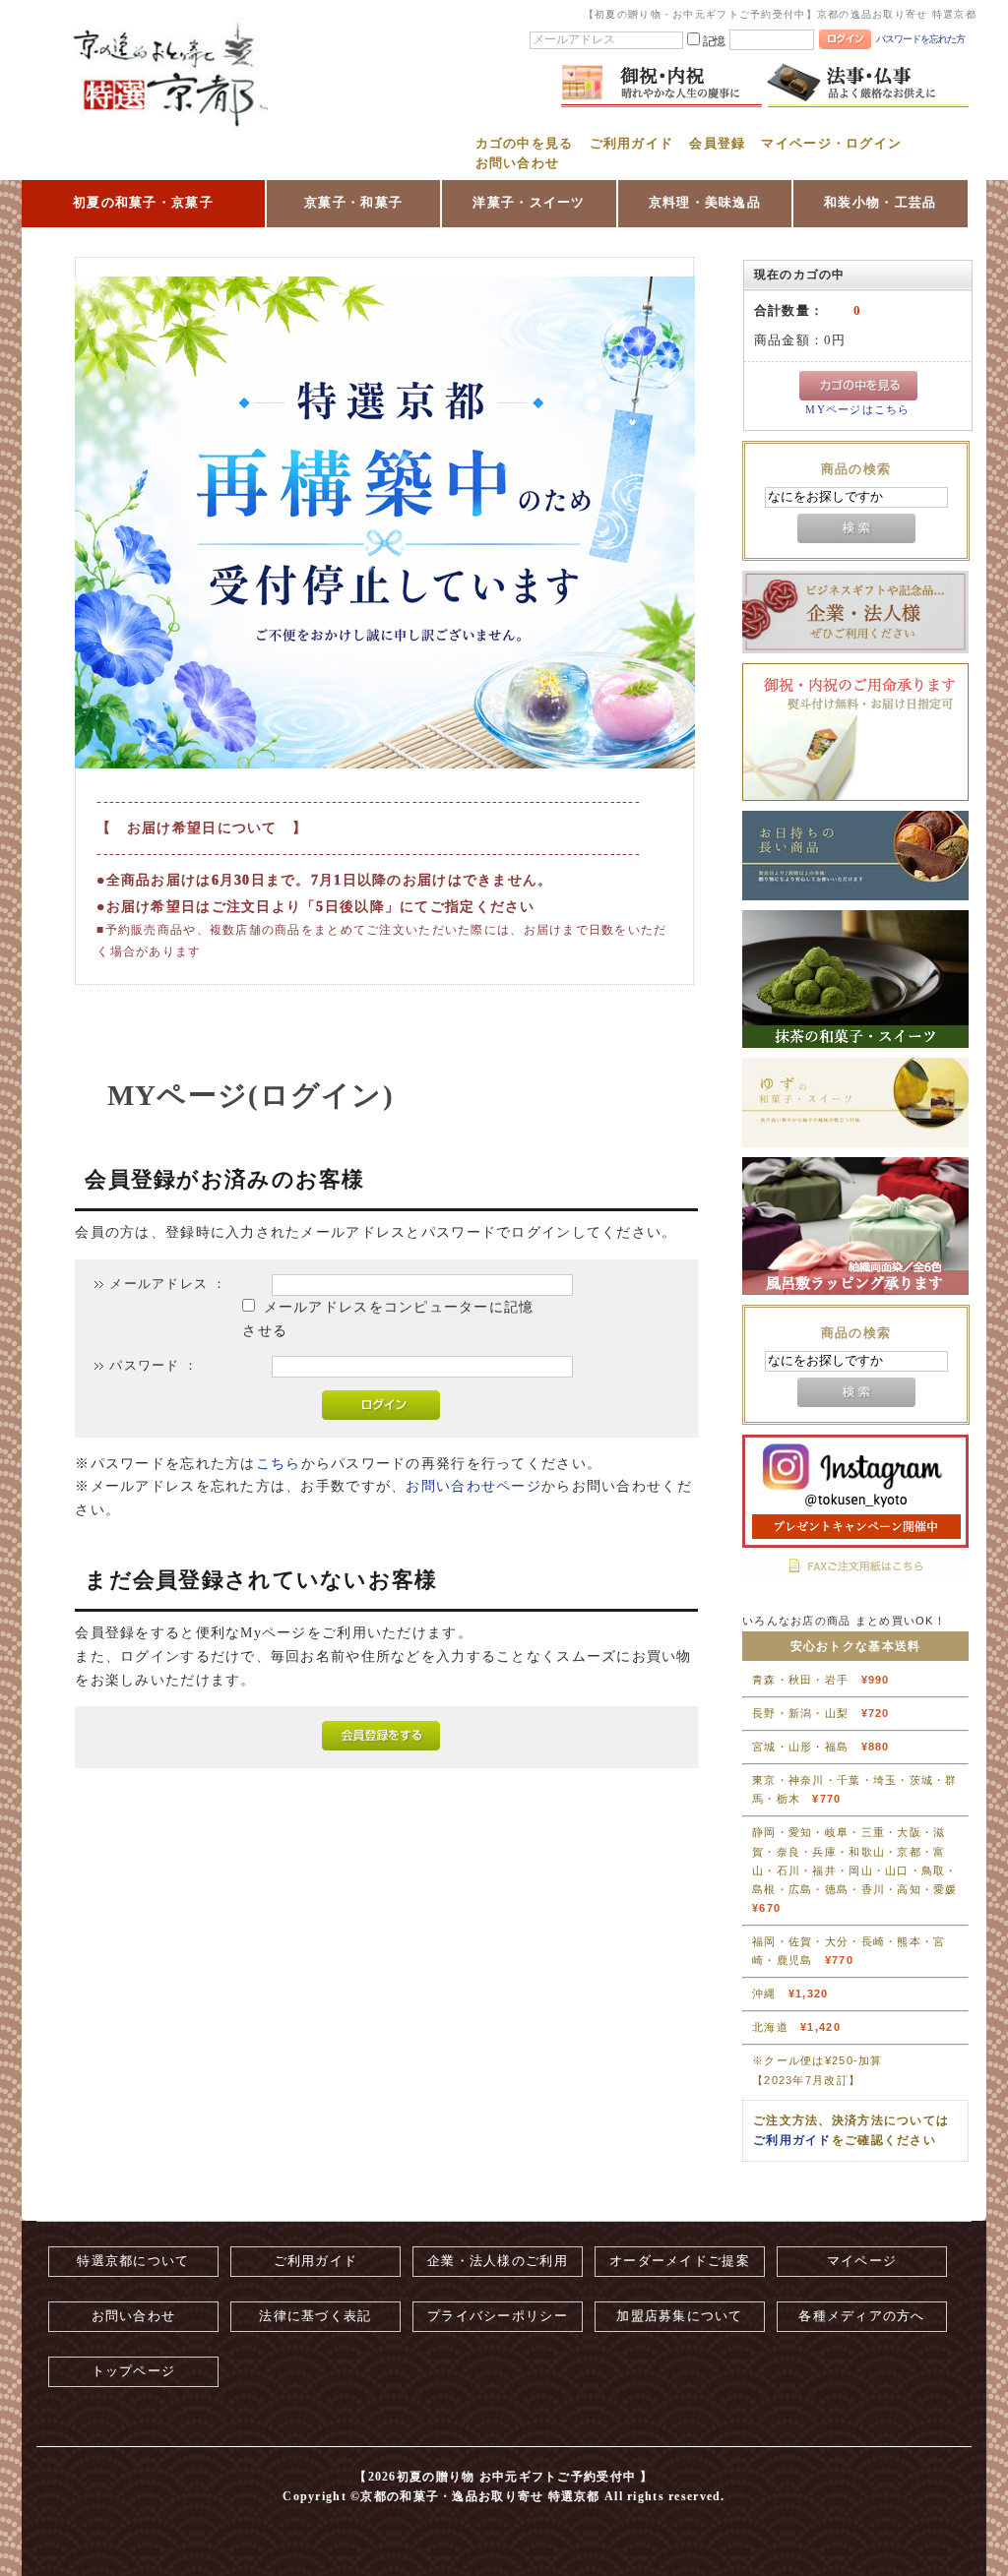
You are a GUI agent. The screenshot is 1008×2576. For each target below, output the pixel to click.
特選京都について (133, 2261)
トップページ (134, 2371)
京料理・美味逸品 (705, 202)
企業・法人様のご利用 (498, 2261)
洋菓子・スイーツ (529, 202)
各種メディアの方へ (862, 2316)
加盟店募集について (680, 2316)
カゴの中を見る (525, 144)
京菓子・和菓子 (353, 202)
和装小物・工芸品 (880, 202)
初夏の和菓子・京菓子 (143, 202)
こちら (279, 1464)
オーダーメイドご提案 (680, 2261)
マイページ (862, 2261)
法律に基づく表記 (315, 2316)
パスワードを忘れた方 (920, 39)
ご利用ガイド (632, 144)
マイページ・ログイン (831, 144)
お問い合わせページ (473, 1486)
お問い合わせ (518, 163)
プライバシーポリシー (498, 2316)
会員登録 (717, 144)
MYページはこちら (858, 410)
